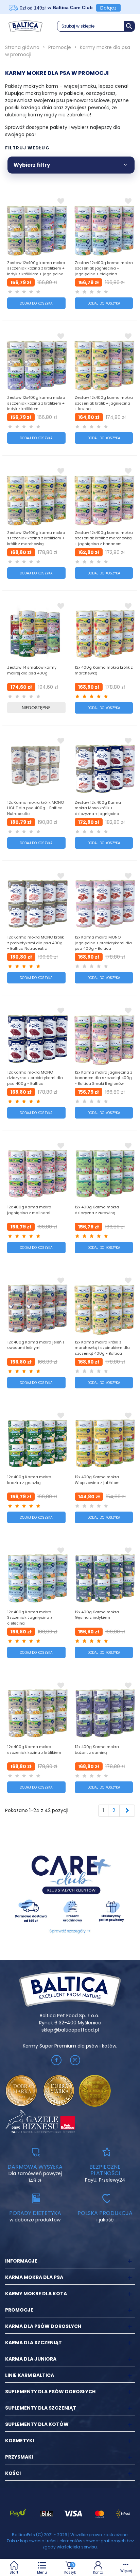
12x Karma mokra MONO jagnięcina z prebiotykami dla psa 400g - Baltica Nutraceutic (103, 946)
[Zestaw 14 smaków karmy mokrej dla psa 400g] (36, 630)
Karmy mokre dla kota (36, 2294)
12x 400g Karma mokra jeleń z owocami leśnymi (36, 1345)
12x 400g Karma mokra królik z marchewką (104, 670)
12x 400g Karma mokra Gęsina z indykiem (97, 1615)
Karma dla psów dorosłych (43, 2326)
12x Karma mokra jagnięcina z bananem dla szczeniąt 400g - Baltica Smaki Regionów (103, 1078)
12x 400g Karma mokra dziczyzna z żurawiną (97, 1210)
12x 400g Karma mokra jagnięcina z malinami (29, 1210)
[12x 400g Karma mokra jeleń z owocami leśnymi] (36, 1305)
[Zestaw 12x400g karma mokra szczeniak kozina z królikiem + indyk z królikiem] (36, 360)
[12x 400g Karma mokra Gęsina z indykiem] (104, 1575)
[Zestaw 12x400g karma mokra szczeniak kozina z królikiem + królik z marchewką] (36, 495)
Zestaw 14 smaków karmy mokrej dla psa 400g (32, 670)
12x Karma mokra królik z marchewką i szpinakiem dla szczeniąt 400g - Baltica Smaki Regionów (102, 1351)
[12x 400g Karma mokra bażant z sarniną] (104, 1710)
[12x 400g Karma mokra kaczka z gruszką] (36, 1440)
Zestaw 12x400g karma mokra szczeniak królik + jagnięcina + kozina (104, 403)
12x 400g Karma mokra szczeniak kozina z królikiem (34, 1750)
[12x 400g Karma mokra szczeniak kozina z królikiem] (36, 1710)
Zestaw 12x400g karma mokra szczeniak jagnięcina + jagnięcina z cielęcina (104, 268)
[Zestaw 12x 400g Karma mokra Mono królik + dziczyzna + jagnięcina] (104, 765)
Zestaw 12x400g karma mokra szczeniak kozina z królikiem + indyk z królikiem (36, 403)
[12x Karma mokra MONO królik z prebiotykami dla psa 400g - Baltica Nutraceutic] (36, 900)
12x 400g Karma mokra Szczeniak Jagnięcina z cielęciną (30, 1618)
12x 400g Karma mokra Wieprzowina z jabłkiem (97, 1480)
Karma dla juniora (31, 2359)
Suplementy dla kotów (37, 2424)
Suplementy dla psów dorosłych (50, 2392)
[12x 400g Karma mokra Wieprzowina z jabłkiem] (104, 1440)
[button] (96, 26)
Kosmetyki (20, 2441)
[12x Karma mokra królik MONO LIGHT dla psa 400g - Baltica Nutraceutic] (36, 765)
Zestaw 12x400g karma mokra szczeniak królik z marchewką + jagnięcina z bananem (104, 538)
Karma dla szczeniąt (33, 2343)
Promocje (19, 2310)
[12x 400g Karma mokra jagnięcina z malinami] (36, 1170)
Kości (13, 2473)
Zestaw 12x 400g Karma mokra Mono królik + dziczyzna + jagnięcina (98, 808)
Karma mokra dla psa (34, 2277)
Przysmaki (19, 2457)
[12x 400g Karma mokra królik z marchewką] (104, 630)
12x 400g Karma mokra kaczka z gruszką (29, 1480)
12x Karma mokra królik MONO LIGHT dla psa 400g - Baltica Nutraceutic (36, 808)
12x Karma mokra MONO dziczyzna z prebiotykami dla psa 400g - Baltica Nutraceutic (35, 1081)
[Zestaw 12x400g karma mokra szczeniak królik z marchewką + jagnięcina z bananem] (104, 495)
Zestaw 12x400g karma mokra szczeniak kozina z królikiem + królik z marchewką (36, 538)
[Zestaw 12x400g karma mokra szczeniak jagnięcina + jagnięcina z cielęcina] (104, 225)
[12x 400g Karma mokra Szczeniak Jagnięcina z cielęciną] (36, 1575)
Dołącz (108, 8)
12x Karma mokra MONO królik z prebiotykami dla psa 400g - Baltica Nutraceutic (36, 943)
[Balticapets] (25, 26)
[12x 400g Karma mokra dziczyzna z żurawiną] (104, 1170)
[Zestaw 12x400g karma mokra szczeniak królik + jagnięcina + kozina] (104, 360)
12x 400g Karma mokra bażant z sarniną (97, 1750)
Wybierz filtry (32, 165)
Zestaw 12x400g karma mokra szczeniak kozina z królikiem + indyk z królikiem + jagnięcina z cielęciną (36, 271)
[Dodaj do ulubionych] (61, 201)
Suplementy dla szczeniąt (41, 2408)
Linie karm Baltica (30, 2375)
